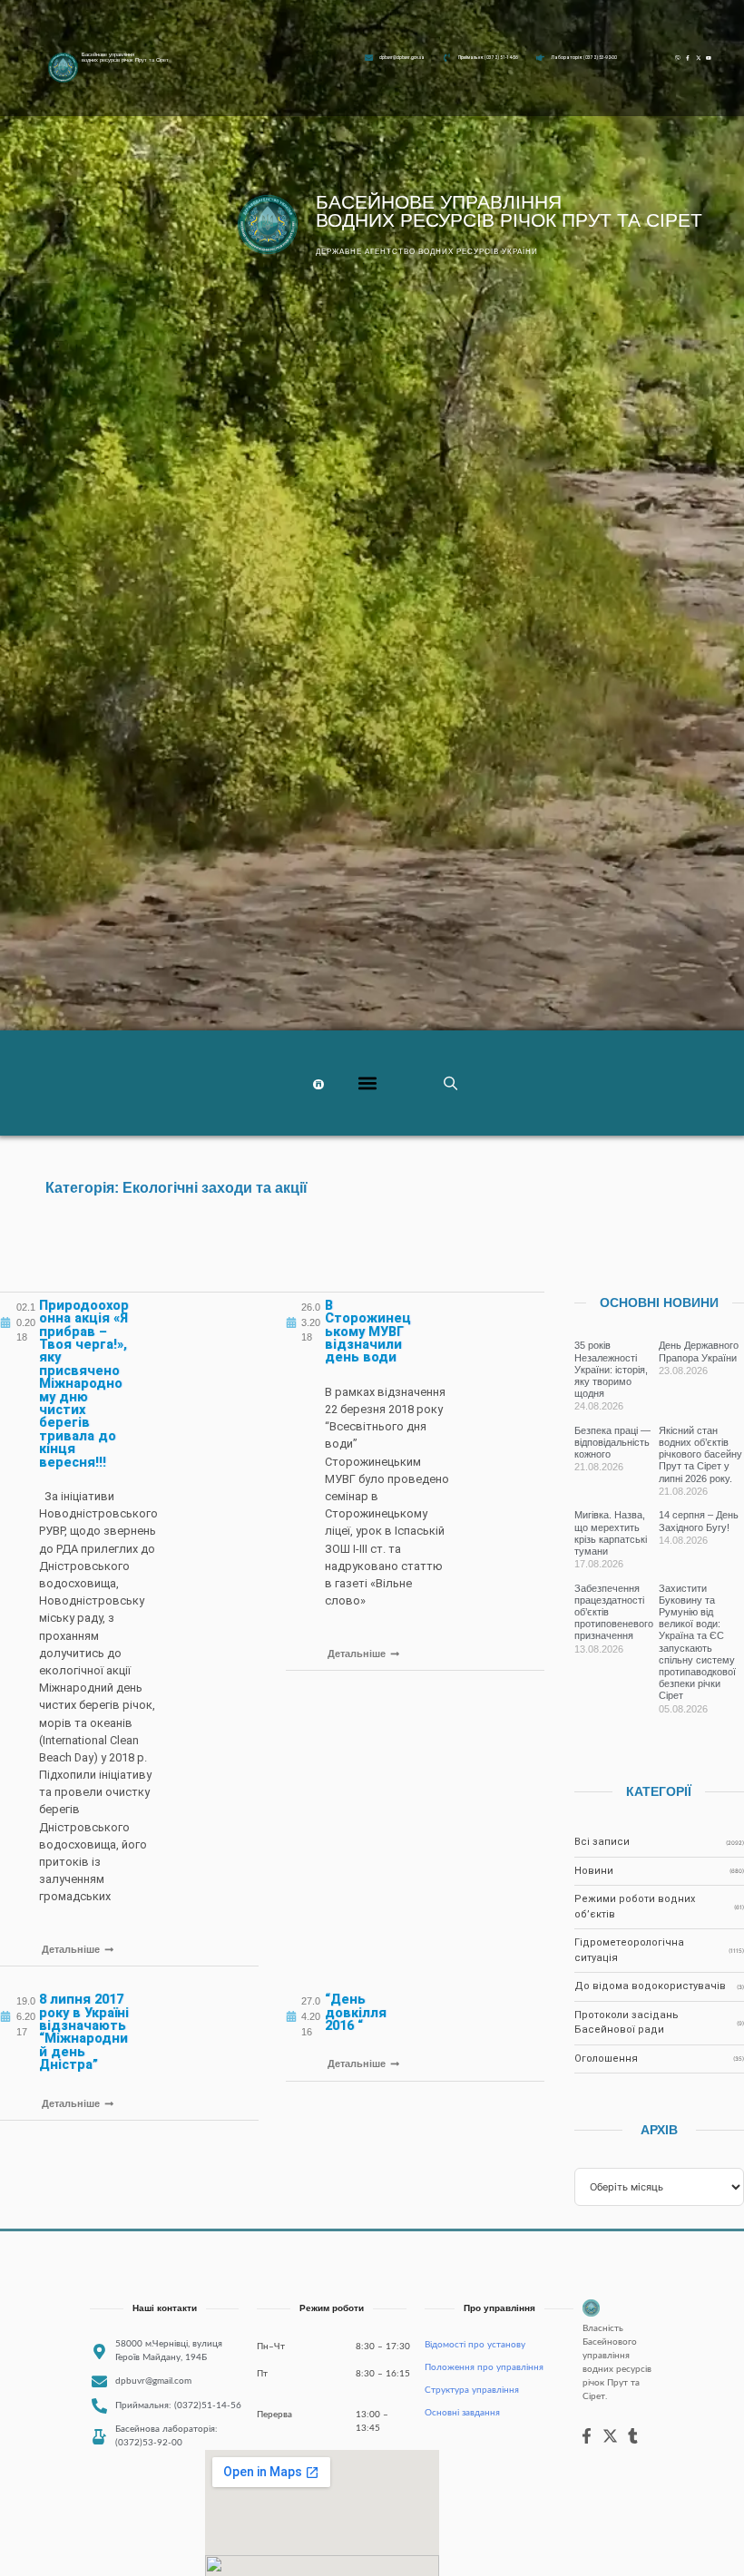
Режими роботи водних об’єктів (635, 1907)
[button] (368, 1083)
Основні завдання (462, 2413)
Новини (594, 1871)
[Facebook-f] (687, 58)
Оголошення (606, 2059)
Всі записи (602, 1842)
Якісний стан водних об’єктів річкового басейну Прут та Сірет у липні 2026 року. (700, 1454)
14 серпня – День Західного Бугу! (699, 1521)
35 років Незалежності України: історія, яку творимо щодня (611, 1369)
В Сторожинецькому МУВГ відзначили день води (368, 1332)
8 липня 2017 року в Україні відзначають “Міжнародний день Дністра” (84, 2032)
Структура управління (472, 2390)
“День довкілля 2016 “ (356, 2013)
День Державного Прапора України (699, 1351)
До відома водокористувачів (650, 1986)
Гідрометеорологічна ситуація (629, 1950)
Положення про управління (484, 2367)
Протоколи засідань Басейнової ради (627, 2023)
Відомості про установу (475, 2345)
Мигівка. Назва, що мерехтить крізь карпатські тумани (611, 1533)
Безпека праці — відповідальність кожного (612, 1442)
